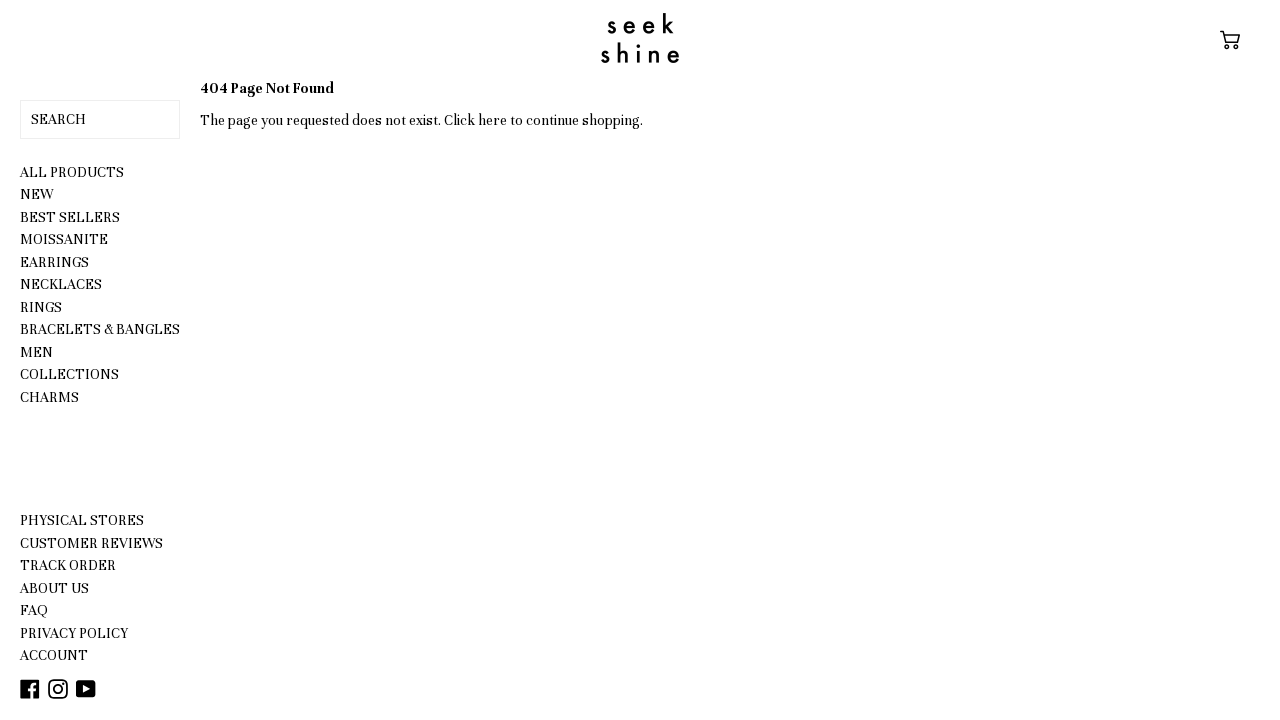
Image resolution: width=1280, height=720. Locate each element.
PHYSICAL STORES (82, 520)
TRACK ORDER (68, 565)
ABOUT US (54, 588)
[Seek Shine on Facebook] (31, 688)
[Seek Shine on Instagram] (59, 688)
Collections (69, 374)
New (36, 194)
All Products (72, 172)
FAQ (34, 610)
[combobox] (100, 119)
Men (36, 352)
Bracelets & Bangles (100, 329)
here (492, 120)
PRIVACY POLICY (74, 633)
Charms (49, 397)
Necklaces (61, 284)
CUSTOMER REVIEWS (91, 543)
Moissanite (64, 239)
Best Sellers (70, 217)
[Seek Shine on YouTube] (86, 688)
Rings (41, 307)
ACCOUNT (54, 655)
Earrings (54, 262)
